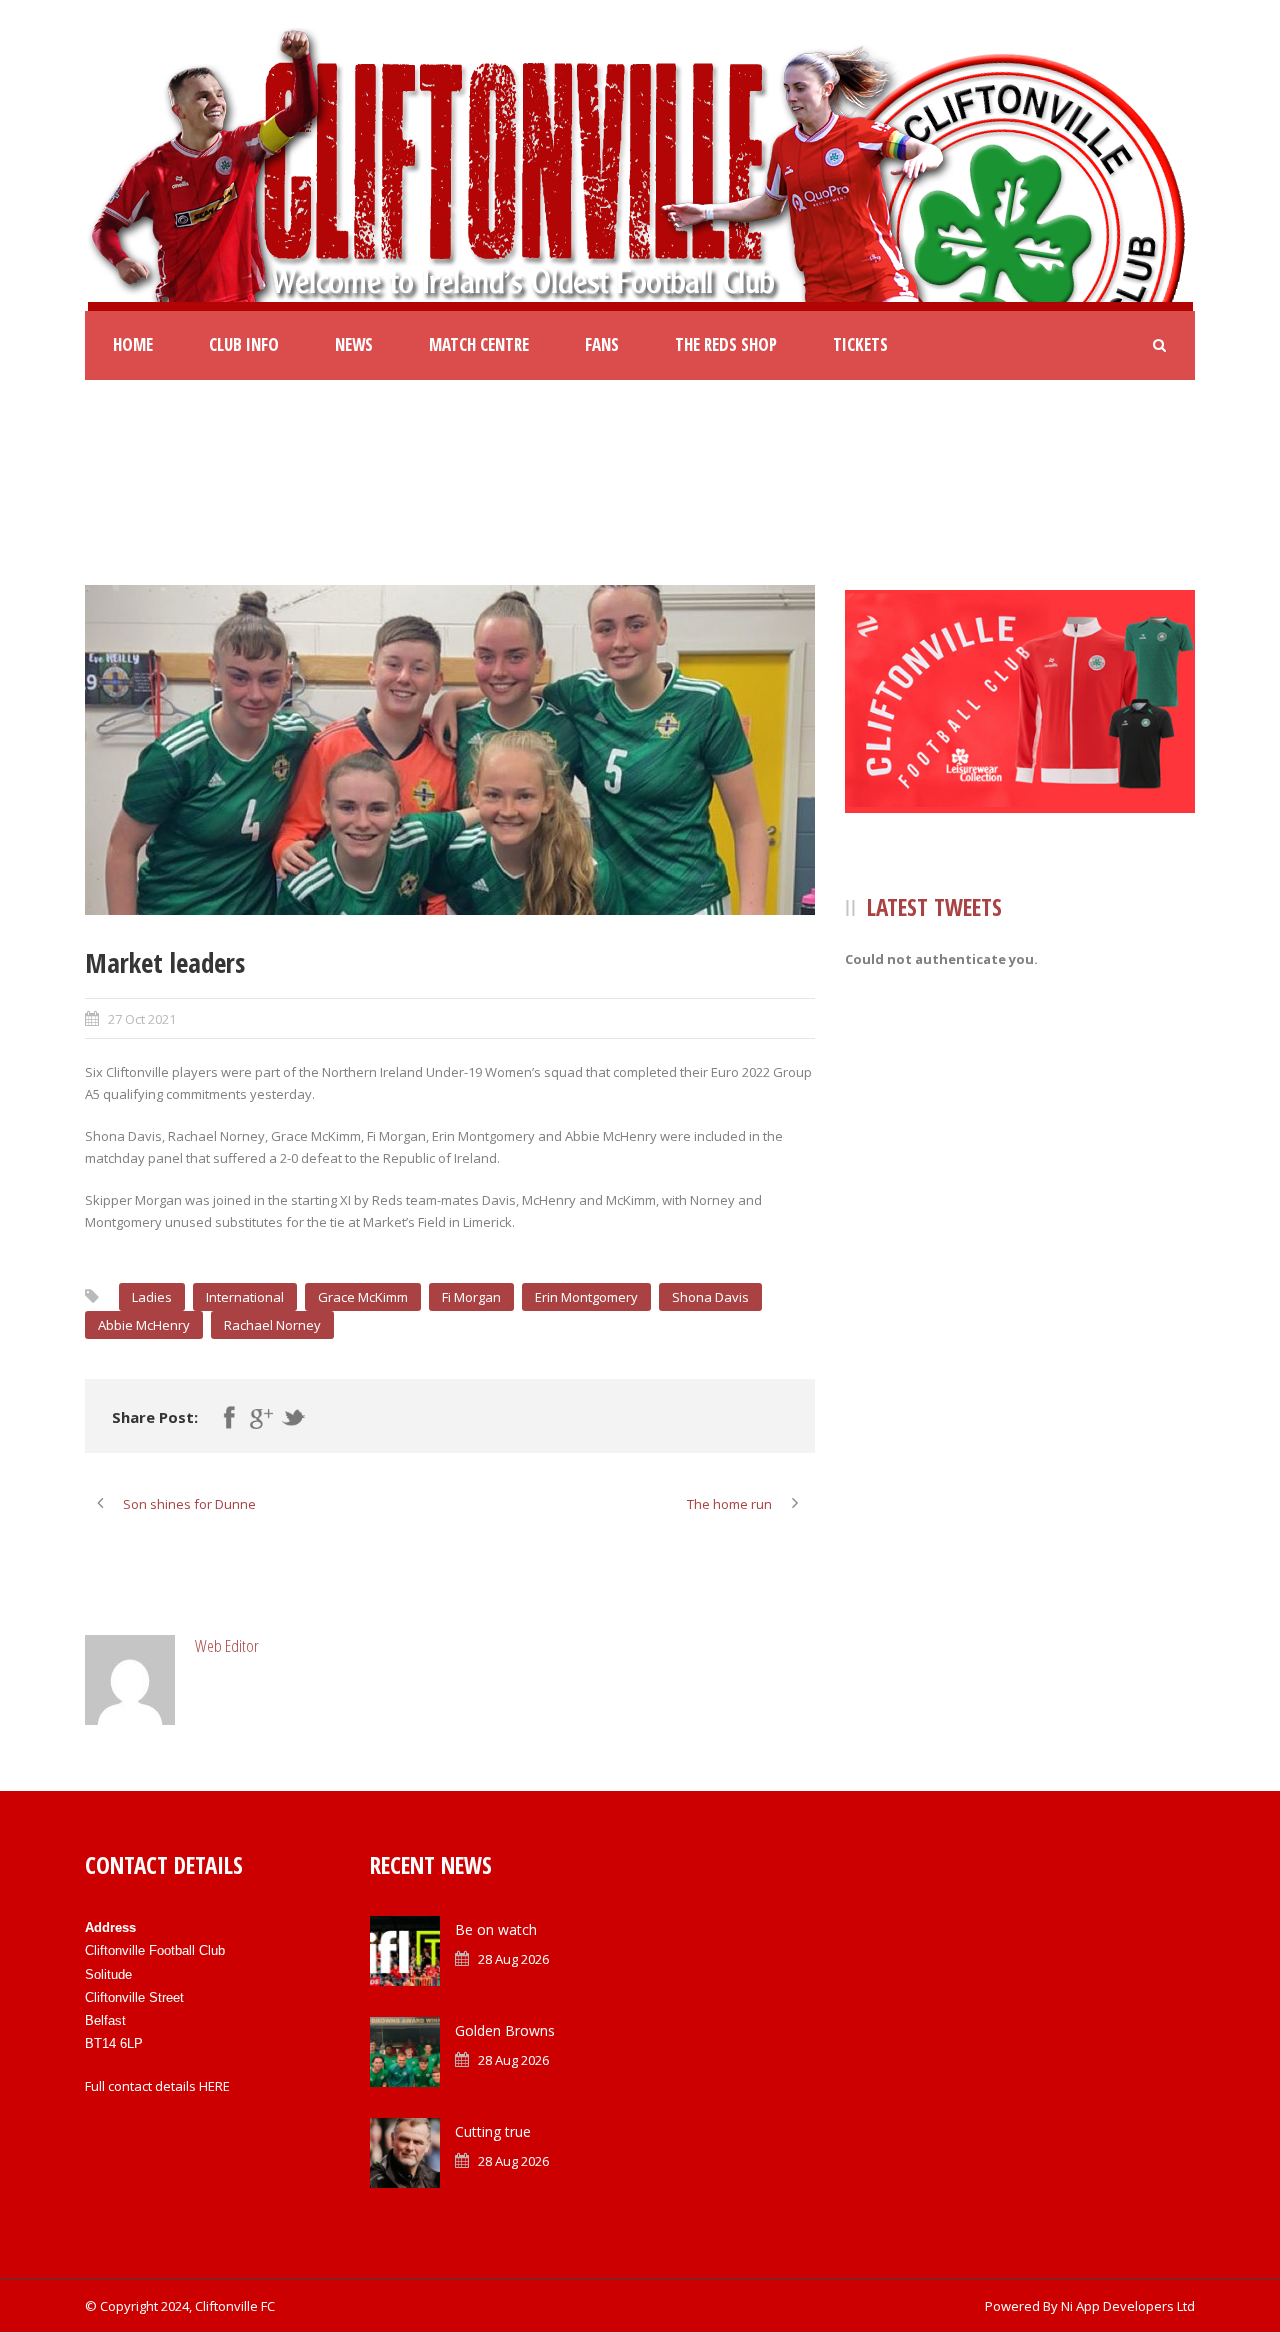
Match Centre (479, 344)
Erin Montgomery (586, 1297)
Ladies (152, 1297)
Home (133, 344)
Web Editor (227, 1645)
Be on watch (496, 1929)
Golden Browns (505, 2030)
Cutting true (493, 2131)
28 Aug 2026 (513, 1959)
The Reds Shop (726, 344)
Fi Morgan (471, 1297)
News (354, 344)
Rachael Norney (272, 1325)
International (245, 1297)
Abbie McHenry (144, 1325)
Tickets (860, 344)
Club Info (244, 344)
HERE (214, 2086)
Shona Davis (710, 1297)
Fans (602, 344)
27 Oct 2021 (142, 1019)
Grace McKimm (363, 1297)
